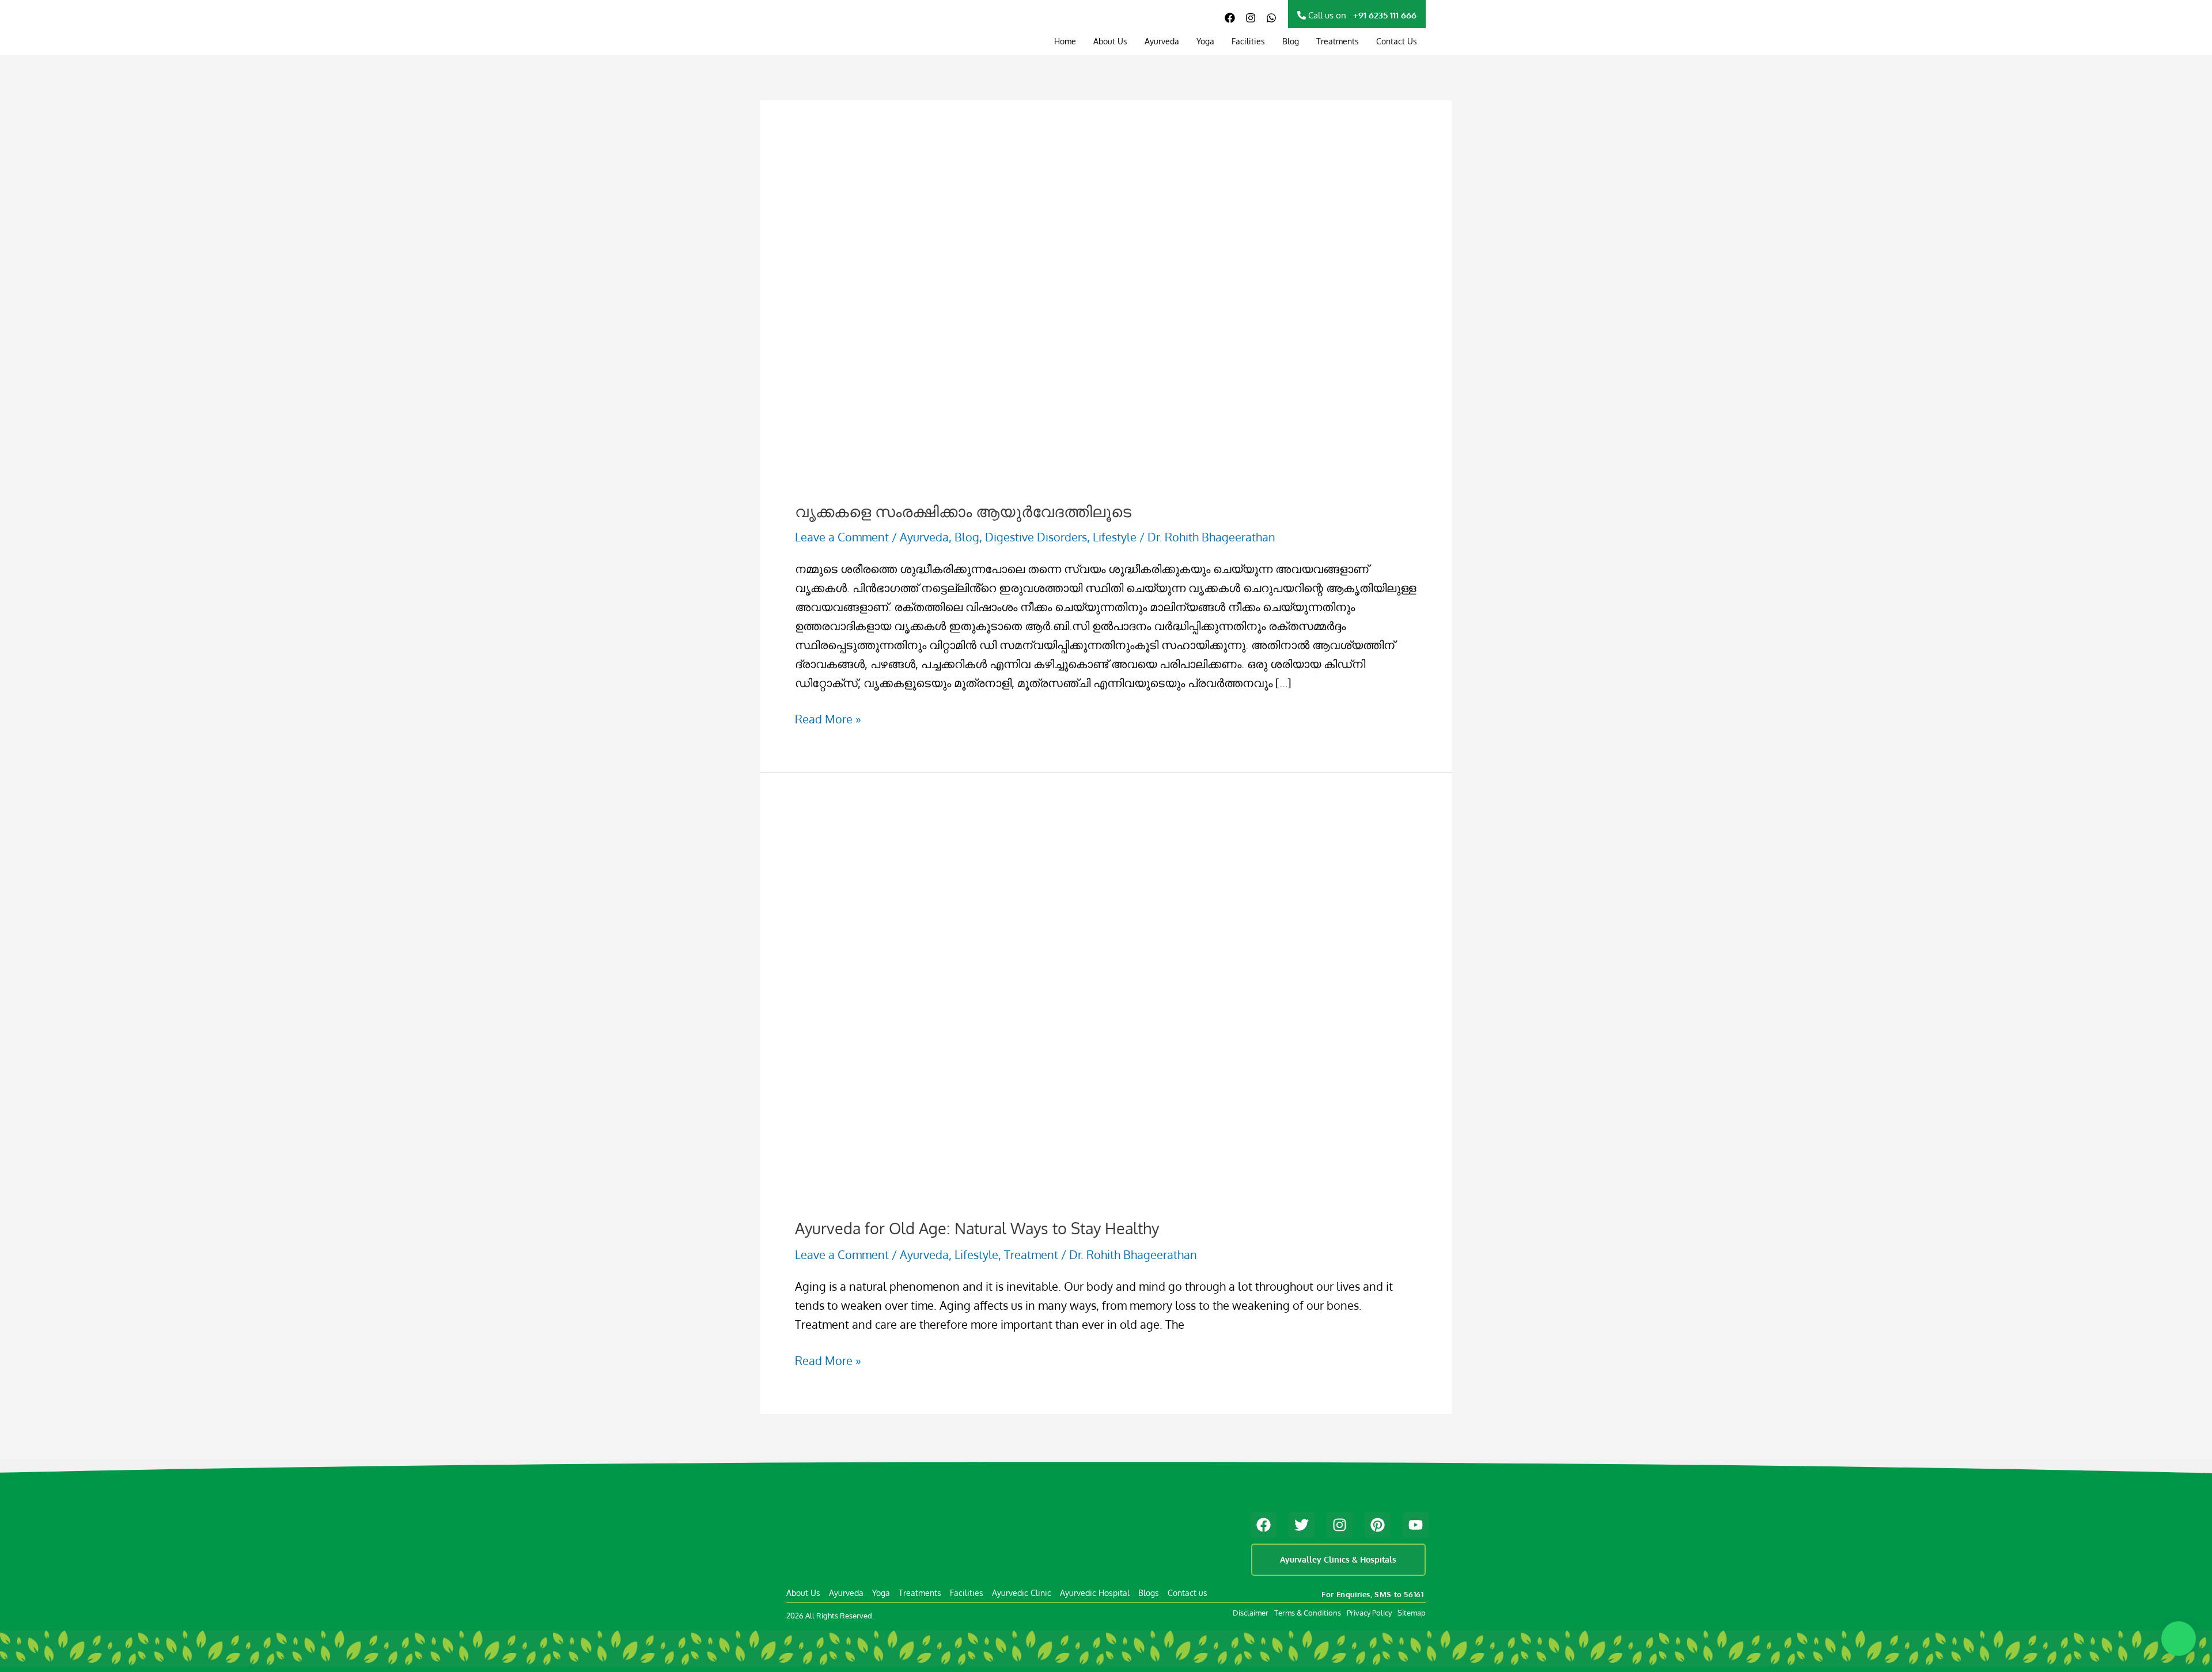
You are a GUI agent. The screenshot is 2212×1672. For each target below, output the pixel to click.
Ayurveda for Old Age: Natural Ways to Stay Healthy (977, 1228)
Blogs (1149, 1593)
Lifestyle (1115, 537)
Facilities (1248, 41)
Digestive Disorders (1036, 537)
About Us (1110, 41)
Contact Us (1397, 41)
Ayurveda (1162, 41)
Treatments (1338, 41)
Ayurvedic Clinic (1022, 1593)
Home (1065, 41)
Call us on (1361, 15)
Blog (1291, 41)
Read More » (828, 718)
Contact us (1188, 1593)
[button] (2179, 1639)
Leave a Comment (842, 537)
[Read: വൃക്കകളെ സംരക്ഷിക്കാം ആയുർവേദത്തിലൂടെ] (1012, 359)
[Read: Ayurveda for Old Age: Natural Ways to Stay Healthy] (1090, 1003)
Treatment (1031, 1254)
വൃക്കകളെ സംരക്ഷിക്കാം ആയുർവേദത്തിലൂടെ (963, 511)
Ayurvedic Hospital (1095, 1593)
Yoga (1205, 41)
